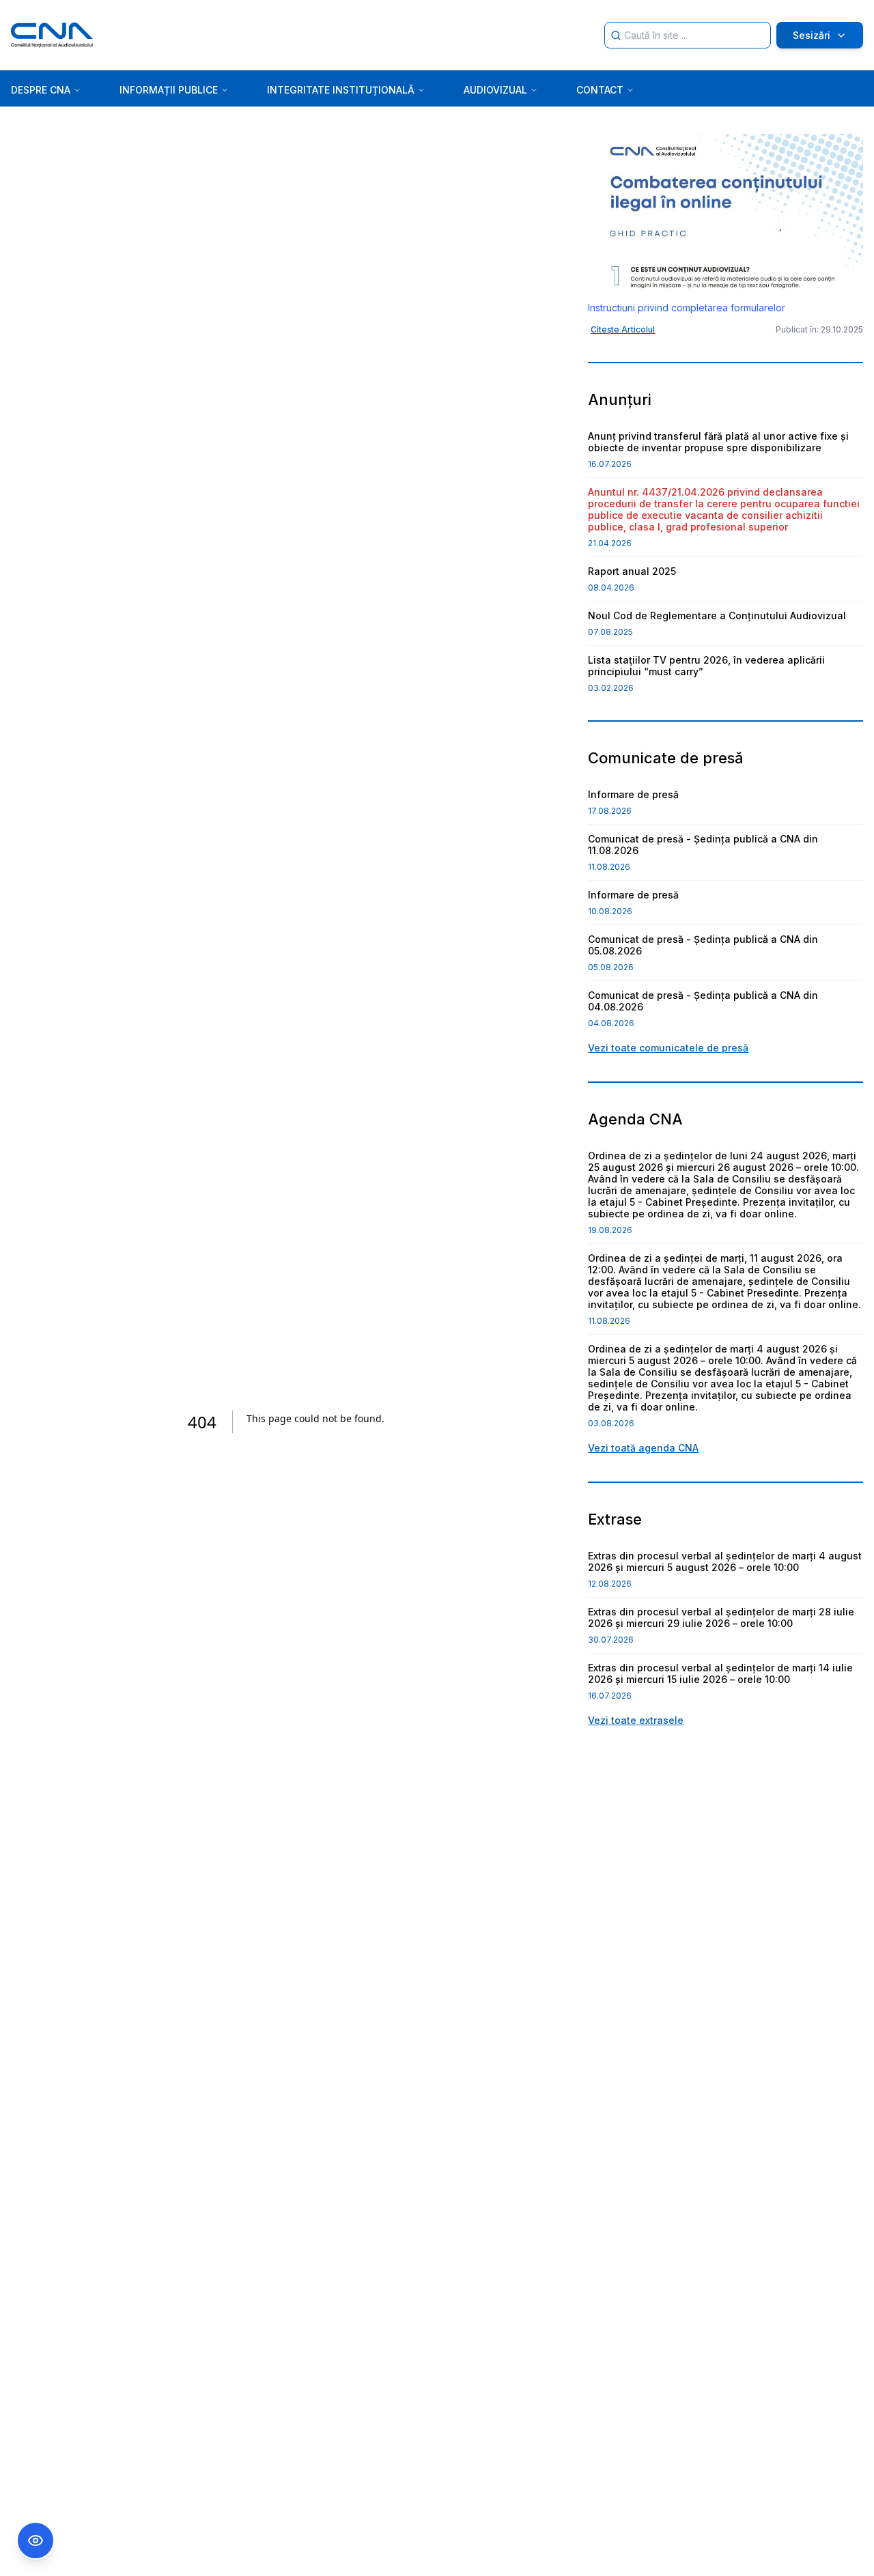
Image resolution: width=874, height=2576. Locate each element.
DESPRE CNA (41, 90)
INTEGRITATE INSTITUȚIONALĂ (341, 90)
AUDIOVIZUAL (495, 90)
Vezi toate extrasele (636, 1720)
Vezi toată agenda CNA (643, 1448)
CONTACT (600, 90)
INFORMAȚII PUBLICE (169, 90)
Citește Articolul (623, 329)
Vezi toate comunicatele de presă (668, 1048)
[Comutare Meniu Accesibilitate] (36, 2540)
